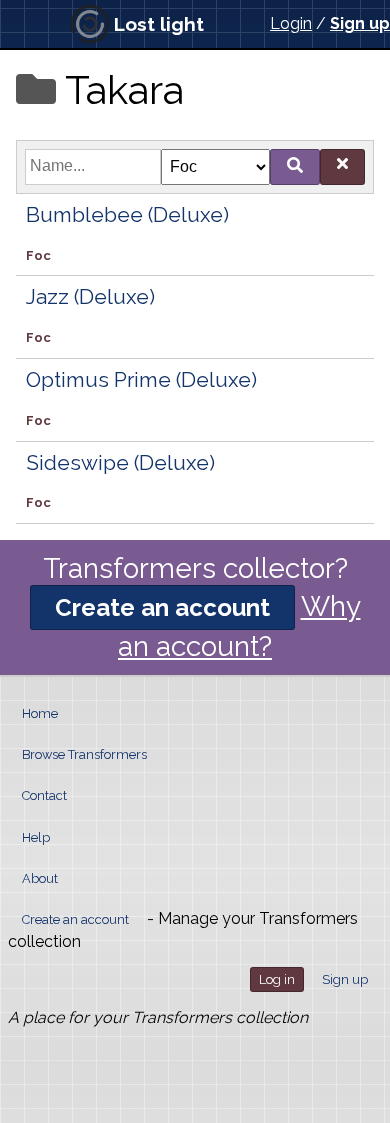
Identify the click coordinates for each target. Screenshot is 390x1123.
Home (40, 713)
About (40, 878)
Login (291, 23)
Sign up (360, 23)
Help (36, 837)
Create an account (162, 607)
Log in (277, 979)
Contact (44, 795)
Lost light (159, 24)
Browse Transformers (84, 754)
